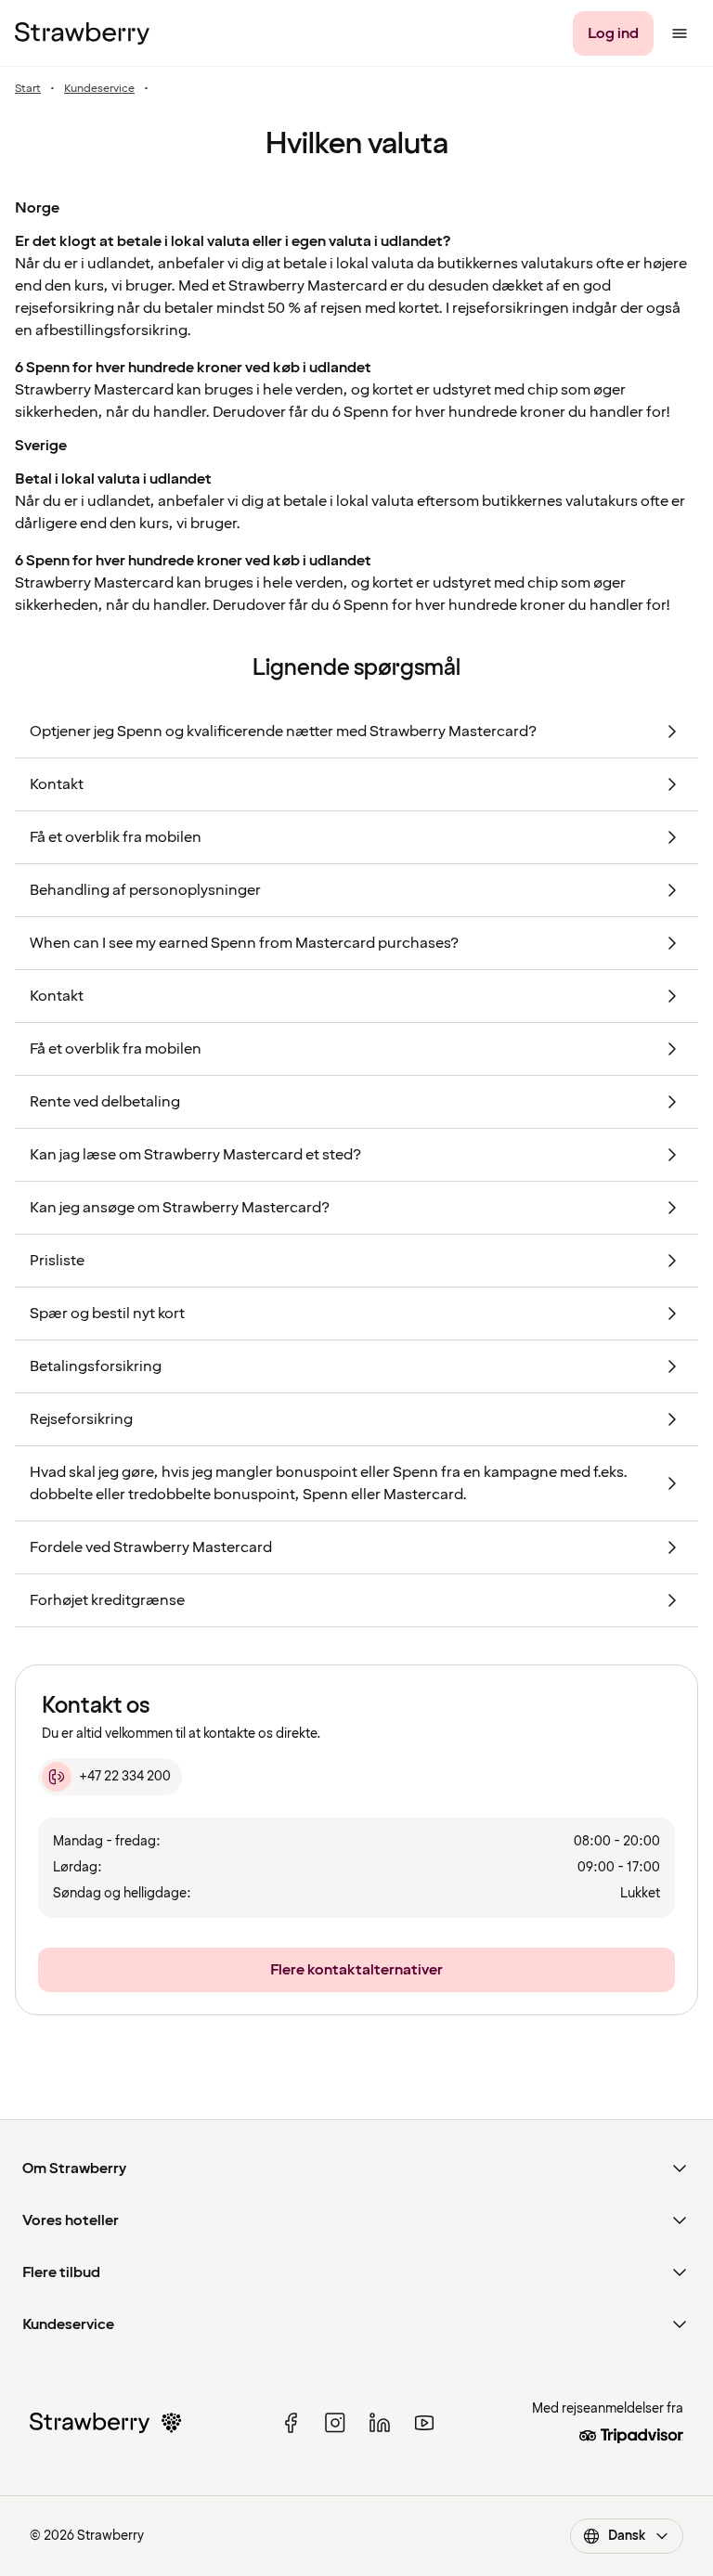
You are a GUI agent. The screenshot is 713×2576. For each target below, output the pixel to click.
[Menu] (680, 33)
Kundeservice (99, 89)
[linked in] (380, 2423)
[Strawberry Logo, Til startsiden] (82, 33)
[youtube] (424, 2423)
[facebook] (291, 2423)
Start (28, 89)
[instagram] (335, 2423)
